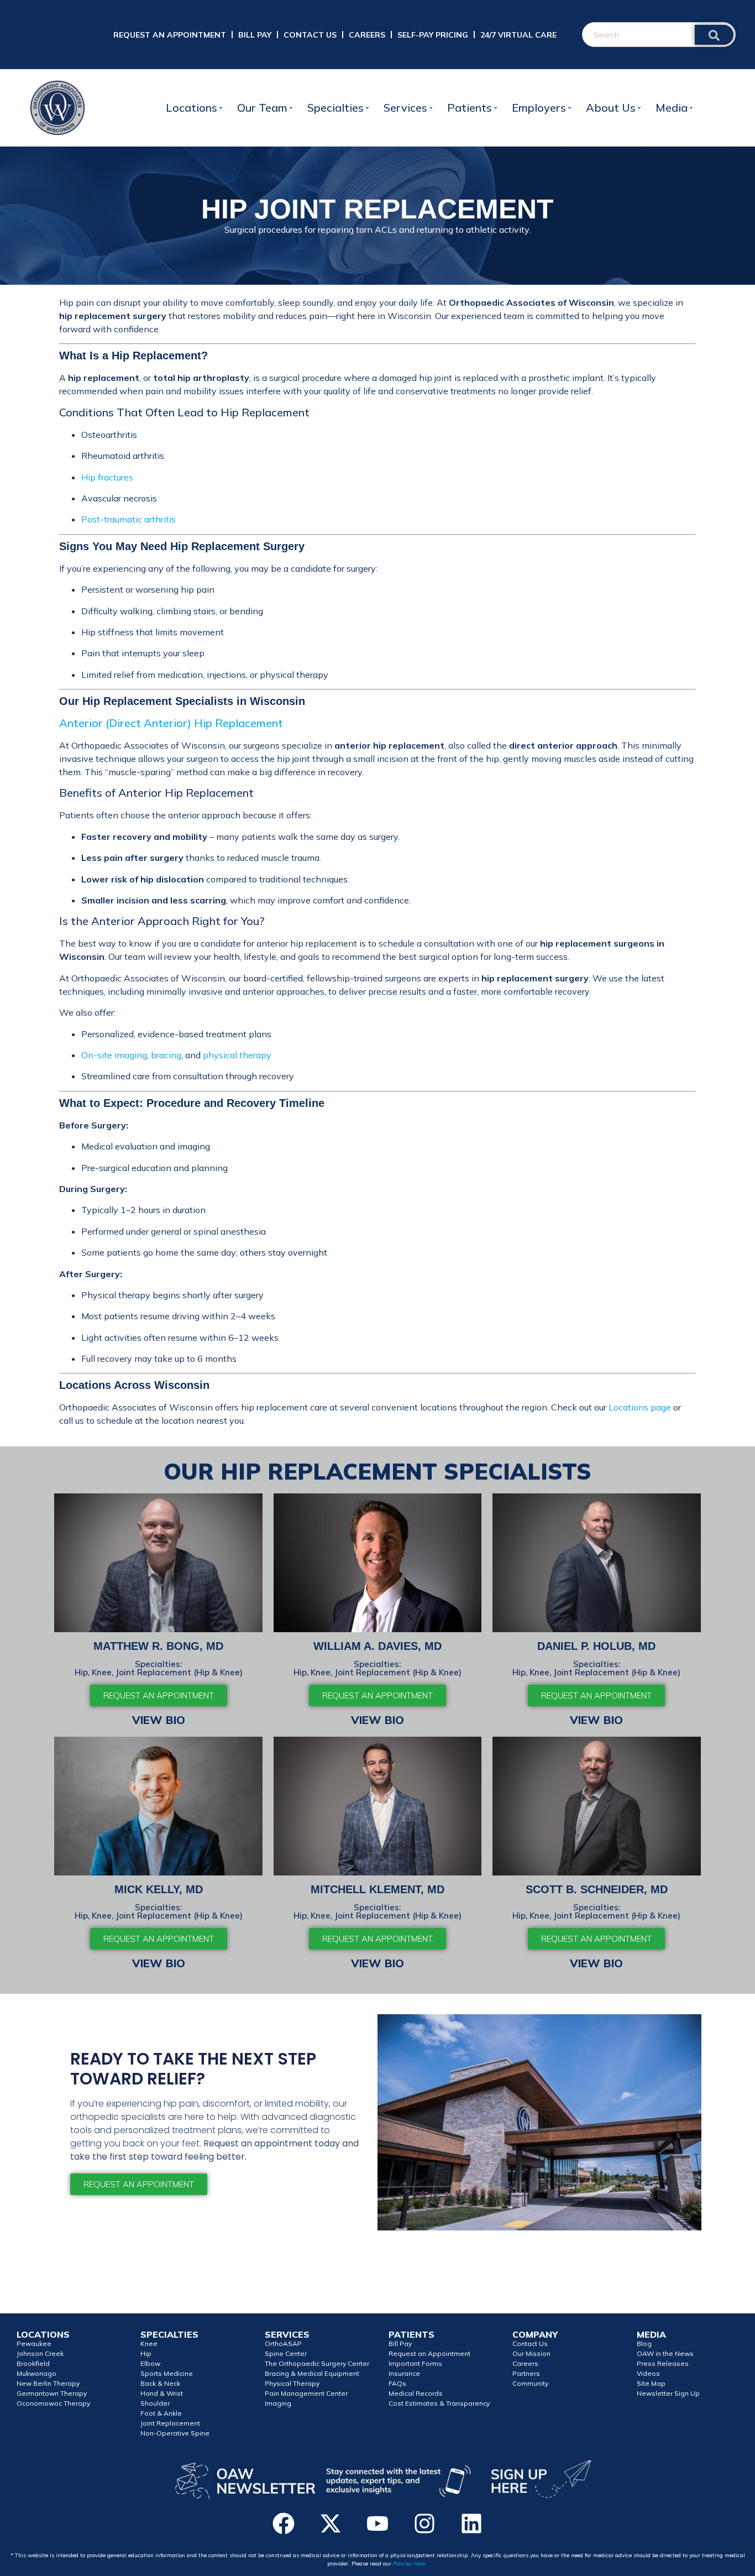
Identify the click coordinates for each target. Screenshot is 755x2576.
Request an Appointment (170, 35)
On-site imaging (114, 1055)
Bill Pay (255, 35)
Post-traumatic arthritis (129, 519)
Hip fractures (107, 477)
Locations (192, 108)
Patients (470, 108)
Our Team (262, 108)
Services (405, 108)
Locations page (640, 1407)
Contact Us (310, 35)
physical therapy (237, 1055)
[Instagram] (424, 2523)
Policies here (409, 2564)
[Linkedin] (471, 2523)
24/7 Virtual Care (518, 35)
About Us (611, 108)
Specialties (335, 108)
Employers (539, 108)
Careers (367, 35)
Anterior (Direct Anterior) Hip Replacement (171, 723)
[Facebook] (284, 2523)
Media (672, 108)
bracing (166, 1055)
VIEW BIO (159, 1720)
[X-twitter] (331, 2523)
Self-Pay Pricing (433, 35)
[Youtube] (377, 2523)
